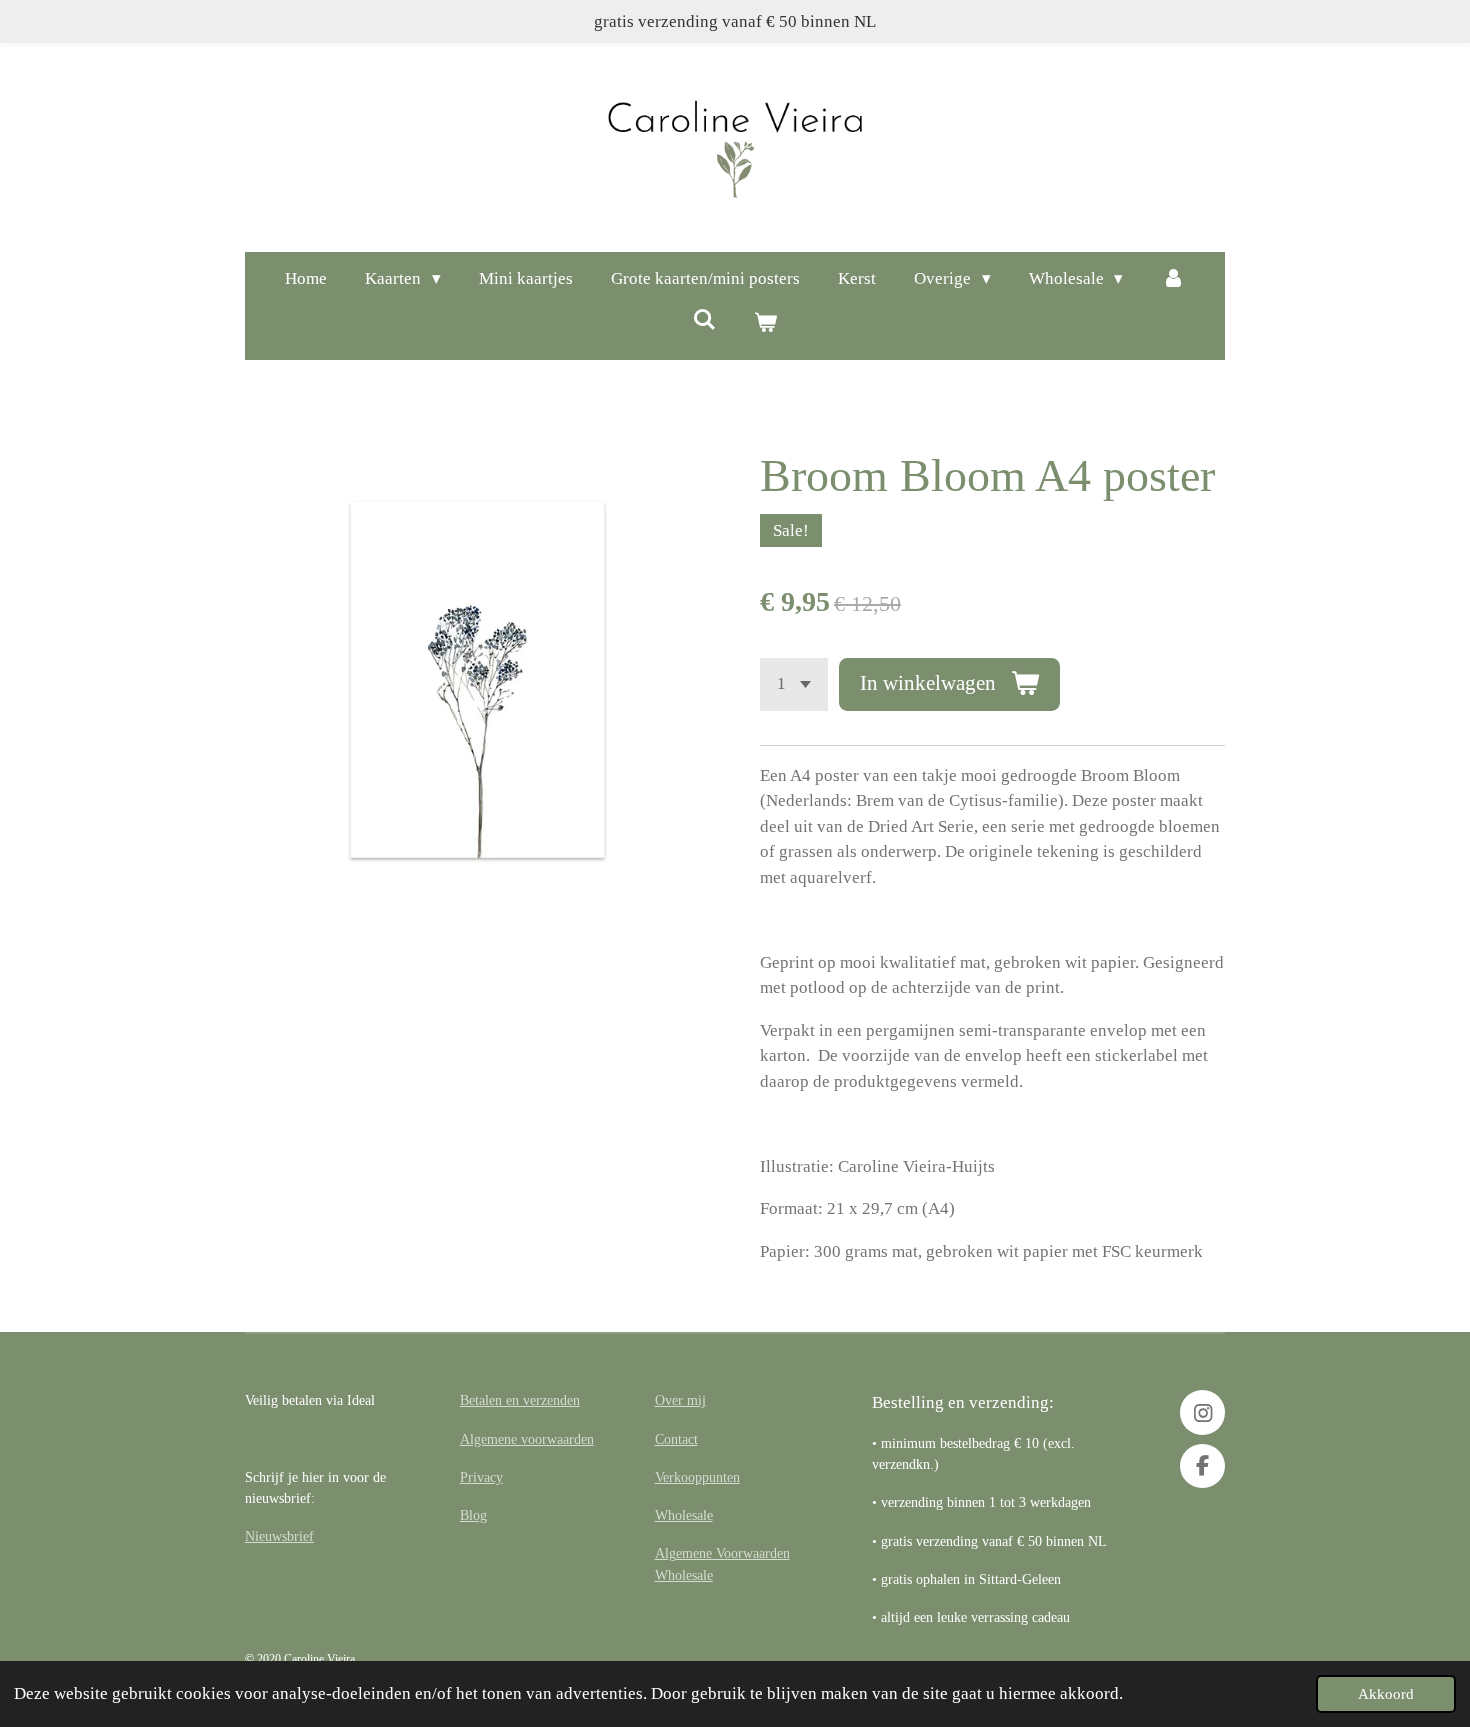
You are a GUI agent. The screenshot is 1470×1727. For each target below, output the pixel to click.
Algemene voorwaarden (527, 1439)
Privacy (481, 1477)
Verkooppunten (697, 1477)
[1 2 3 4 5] (794, 684)
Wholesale (684, 1515)
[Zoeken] (704, 321)
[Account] (1173, 279)
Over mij (680, 1400)
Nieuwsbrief (279, 1536)
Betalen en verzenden (520, 1400)
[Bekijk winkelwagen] (766, 324)
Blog (473, 1515)
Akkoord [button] (1386, 1693)
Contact (676, 1439)
